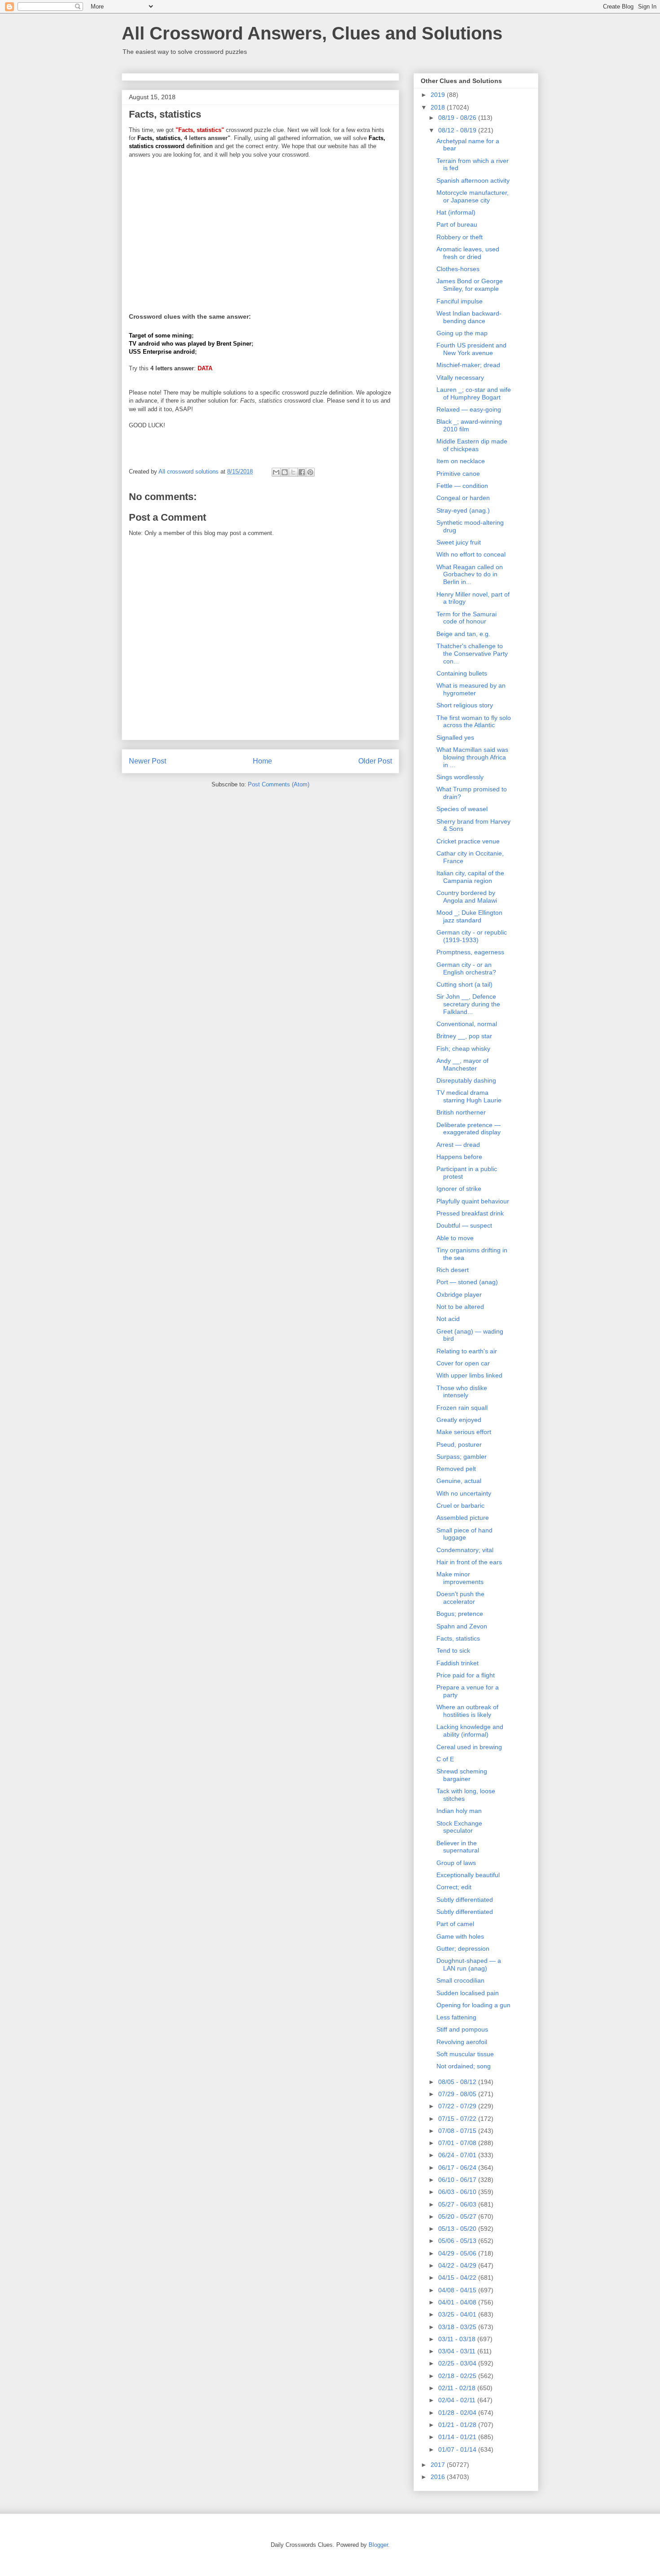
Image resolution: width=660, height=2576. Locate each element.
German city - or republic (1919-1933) (472, 936)
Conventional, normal (467, 1024)
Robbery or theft (460, 237)
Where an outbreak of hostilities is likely (467, 1711)
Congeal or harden (463, 498)
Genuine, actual (459, 1481)
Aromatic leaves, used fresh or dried (468, 253)
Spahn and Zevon (462, 1626)
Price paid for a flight (466, 1675)
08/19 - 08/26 (458, 118)
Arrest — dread (458, 1145)
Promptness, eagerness (470, 952)
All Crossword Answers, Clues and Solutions (312, 33)
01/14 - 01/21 (458, 2437)
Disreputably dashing (466, 1080)
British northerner (461, 1112)
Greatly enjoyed (459, 1420)
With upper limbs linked (469, 1375)
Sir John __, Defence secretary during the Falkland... (468, 1004)
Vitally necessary (460, 377)
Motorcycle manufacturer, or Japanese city (473, 196)
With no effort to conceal (471, 554)
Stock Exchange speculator (459, 1827)
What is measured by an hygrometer (471, 689)
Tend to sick (453, 1650)
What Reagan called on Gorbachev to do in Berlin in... (470, 575)
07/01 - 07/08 (458, 2143)
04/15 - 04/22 (458, 2278)
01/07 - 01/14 (458, 2449)
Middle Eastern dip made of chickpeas (472, 445)
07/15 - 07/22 (458, 2119)
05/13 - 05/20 (458, 2229)
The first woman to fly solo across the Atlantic (474, 722)
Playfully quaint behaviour (473, 1201)
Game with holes (460, 1936)
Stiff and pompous (462, 2029)
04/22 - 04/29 (458, 2265)
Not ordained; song (464, 2066)
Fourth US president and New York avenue (471, 349)
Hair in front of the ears (469, 1562)
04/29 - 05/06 (458, 2253)
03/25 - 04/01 (458, 2314)
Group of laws (456, 1863)
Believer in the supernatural (458, 1847)
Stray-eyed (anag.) (463, 510)
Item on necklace (461, 461)
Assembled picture (463, 1518)
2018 (439, 107)
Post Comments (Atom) (279, 784)
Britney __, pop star (464, 1036)
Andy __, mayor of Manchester (462, 1064)
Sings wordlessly (460, 777)
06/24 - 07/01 (458, 2155)
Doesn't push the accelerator (460, 1598)
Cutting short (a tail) (464, 984)
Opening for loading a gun (473, 2005)
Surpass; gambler (462, 1457)
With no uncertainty (464, 1493)
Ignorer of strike (459, 1189)
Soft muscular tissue (465, 2054)
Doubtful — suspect (464, 1225)
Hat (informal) (456, 212)
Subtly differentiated (465, 1900)
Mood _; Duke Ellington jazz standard (469, 916)
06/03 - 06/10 (458, 2192)
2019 (439, 95)
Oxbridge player (459, 1295)
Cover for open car (463, 1363)
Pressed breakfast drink (470, 1213)
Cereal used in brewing (469, 1747)
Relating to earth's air (467, 1351)
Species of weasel (462, 809)
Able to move (455, 1238)
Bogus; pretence (460, 1614)
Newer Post (147, 761)
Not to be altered (460, 1307)
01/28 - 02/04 (458, 2413)
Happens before (459, 1157)
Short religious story (465, 705)
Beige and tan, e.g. (463, 634)
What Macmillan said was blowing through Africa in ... (472, 757)
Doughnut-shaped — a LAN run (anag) (469, 1964)
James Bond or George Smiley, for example (470, 285)
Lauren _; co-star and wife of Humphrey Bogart (474, 393)
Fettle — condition (462, 486)
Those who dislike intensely (462, 1392)
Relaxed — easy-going (469, 409)
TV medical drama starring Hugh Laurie (469, 1096)
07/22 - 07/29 (458, 2106)
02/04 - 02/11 (458, 2400)
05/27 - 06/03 (458, 2204)
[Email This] (276, 472)
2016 (439, 2477)
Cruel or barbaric (460, 1505)
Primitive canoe (458, 474)
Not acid (448, 1319)
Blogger (378, 2545)
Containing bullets (462, 673)
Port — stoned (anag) (467, 1282)
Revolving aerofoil (462, 2042)
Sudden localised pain (468, 1993)
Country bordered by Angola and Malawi (467, 897)
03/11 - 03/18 (458, 2339)
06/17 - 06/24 (458, 2168)
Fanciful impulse (460, 301)
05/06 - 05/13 (458, 2241)
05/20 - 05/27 (458, 2216)
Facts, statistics (458, 1638)
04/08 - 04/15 (458, 2290)
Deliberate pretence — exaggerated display (469, 1129)
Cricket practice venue (468, 841)
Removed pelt (456, 1469)
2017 (439, 2465)
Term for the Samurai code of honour (466, 618)
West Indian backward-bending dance (469, 317)
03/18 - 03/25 (458, 2327)
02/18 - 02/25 (458, 2376)
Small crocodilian (460, 1980)
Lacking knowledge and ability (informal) (470, 1731)
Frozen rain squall (462, 1408)
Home (262, 761)
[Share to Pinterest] (310, 472)
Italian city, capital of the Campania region (470, 877)
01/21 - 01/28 (458, 2425)
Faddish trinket (458, 1663)
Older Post (375, 761)
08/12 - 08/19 (458, 130)
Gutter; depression (463, 1948)
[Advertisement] (260, 230)
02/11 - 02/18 (458, 2388)
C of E (445, 1759)
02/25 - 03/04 (458, 2363)
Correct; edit (454, 1887)
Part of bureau (457, 224)
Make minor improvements (460, 1578)
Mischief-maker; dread (468, 365)
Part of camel (455, 1924)
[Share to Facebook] (302, 472)
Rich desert (453, 1270)
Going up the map (462, 333)
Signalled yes (455, 737)
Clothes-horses (458, 269)
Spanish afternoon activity (473, 180)
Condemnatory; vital (465, 1550)
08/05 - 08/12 (458, 2082)
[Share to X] (293, 472)
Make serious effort (464, 1432)
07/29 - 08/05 (458, 2094)
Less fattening (456, 2017)
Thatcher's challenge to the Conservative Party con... (472, 654)
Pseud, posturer (459, 1444)
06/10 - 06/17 (458, 2180)
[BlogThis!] (285, 472)
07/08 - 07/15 (458, 2131)
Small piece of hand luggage (464, 1534)
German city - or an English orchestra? (466, 968)
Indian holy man (459, 1811)
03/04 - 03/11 (458, 2351)
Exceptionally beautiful (468, 1875)
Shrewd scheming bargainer (462, 1775)
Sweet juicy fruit (459, 542)
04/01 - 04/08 (458, 2302)
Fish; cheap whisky (463, 1049)
